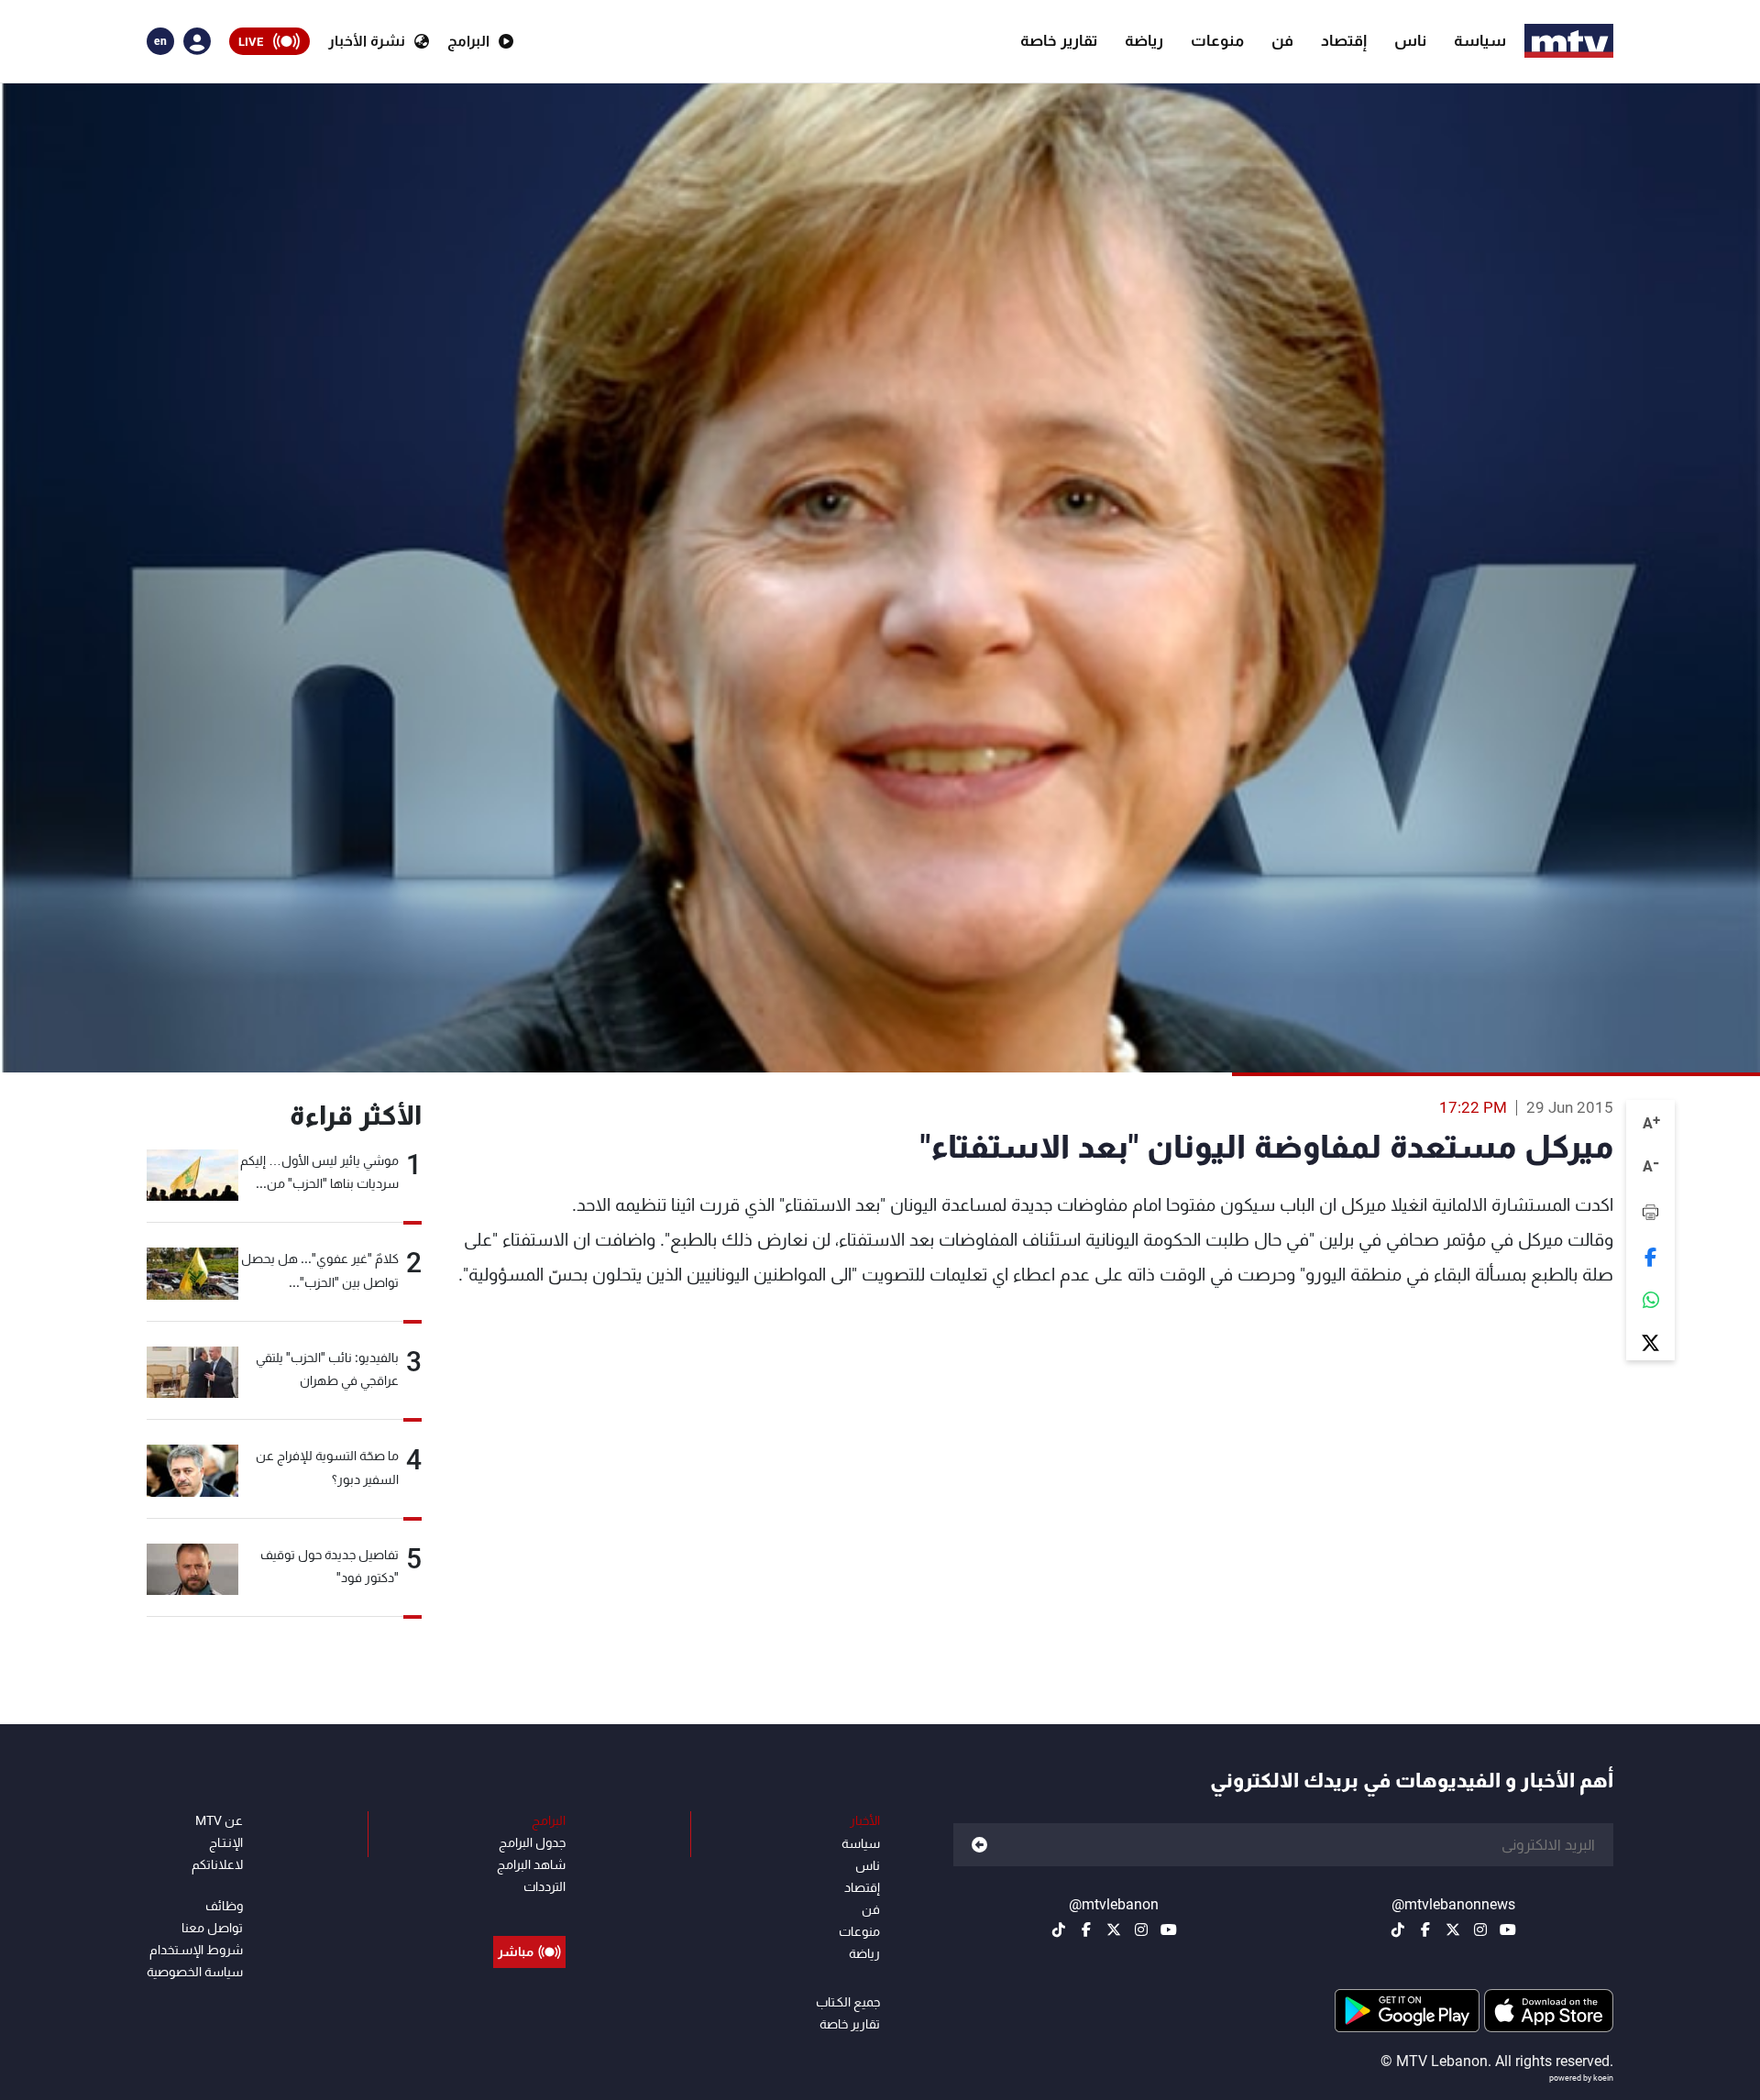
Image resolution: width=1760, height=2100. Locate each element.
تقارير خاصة (1059, 40)
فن (1282, 40)
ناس (1410, 40)
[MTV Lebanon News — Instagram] (1480, 1930)
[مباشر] (529, 1910)
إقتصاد (1344, 40)
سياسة (1480, 40)
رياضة (1144, 40)
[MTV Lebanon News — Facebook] (1425, 1930)
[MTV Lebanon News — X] (1453, 1930)
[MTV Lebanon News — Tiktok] (1398, 1930)
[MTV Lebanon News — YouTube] (1508, 1930)
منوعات (1217, 40)
